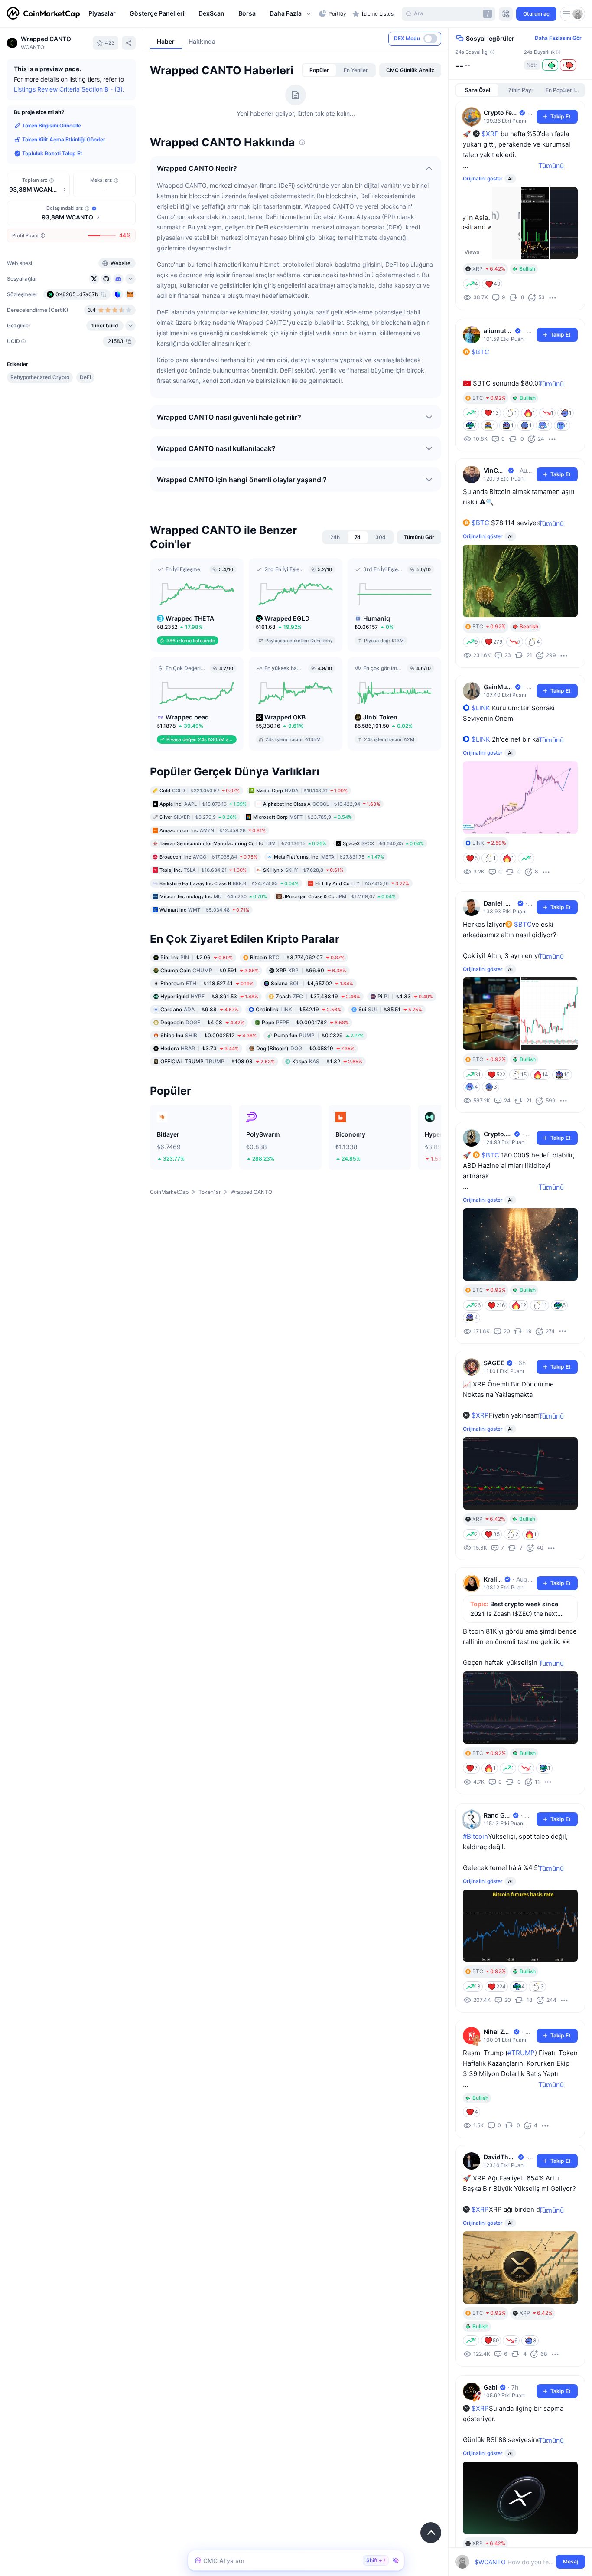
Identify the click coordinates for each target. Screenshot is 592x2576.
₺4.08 (202, 1022)
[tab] (319, 70)
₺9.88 (199, 1009)
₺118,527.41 (207, 983)
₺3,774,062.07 (297, 957)
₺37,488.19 (318, 996)
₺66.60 (311, 970)
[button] (291, 14)
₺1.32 (327, 1061)
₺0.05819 (305, 1048)
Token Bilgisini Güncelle (52, 126)
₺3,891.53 (209, 996)
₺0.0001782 (305, 1022)
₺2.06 (197, 957)
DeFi (85, 377)
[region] (202, 14)
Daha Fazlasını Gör (558, 38)
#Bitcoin (475, 1836)
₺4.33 (405, 996)
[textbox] (514, 2562)
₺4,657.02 (312, 983)
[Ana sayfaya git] (43, 14)
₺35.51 (390, 1009)
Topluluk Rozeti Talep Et (52, 153)
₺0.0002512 (208, 1035)
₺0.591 (210, 970)
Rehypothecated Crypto (40, 377)
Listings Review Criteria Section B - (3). (69, 89)
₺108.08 (218, 1061)
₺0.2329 (319, 1035)
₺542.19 (298, 1009)
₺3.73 (200, 1048)
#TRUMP (521, 2053)
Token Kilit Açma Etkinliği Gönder (64, 139)
